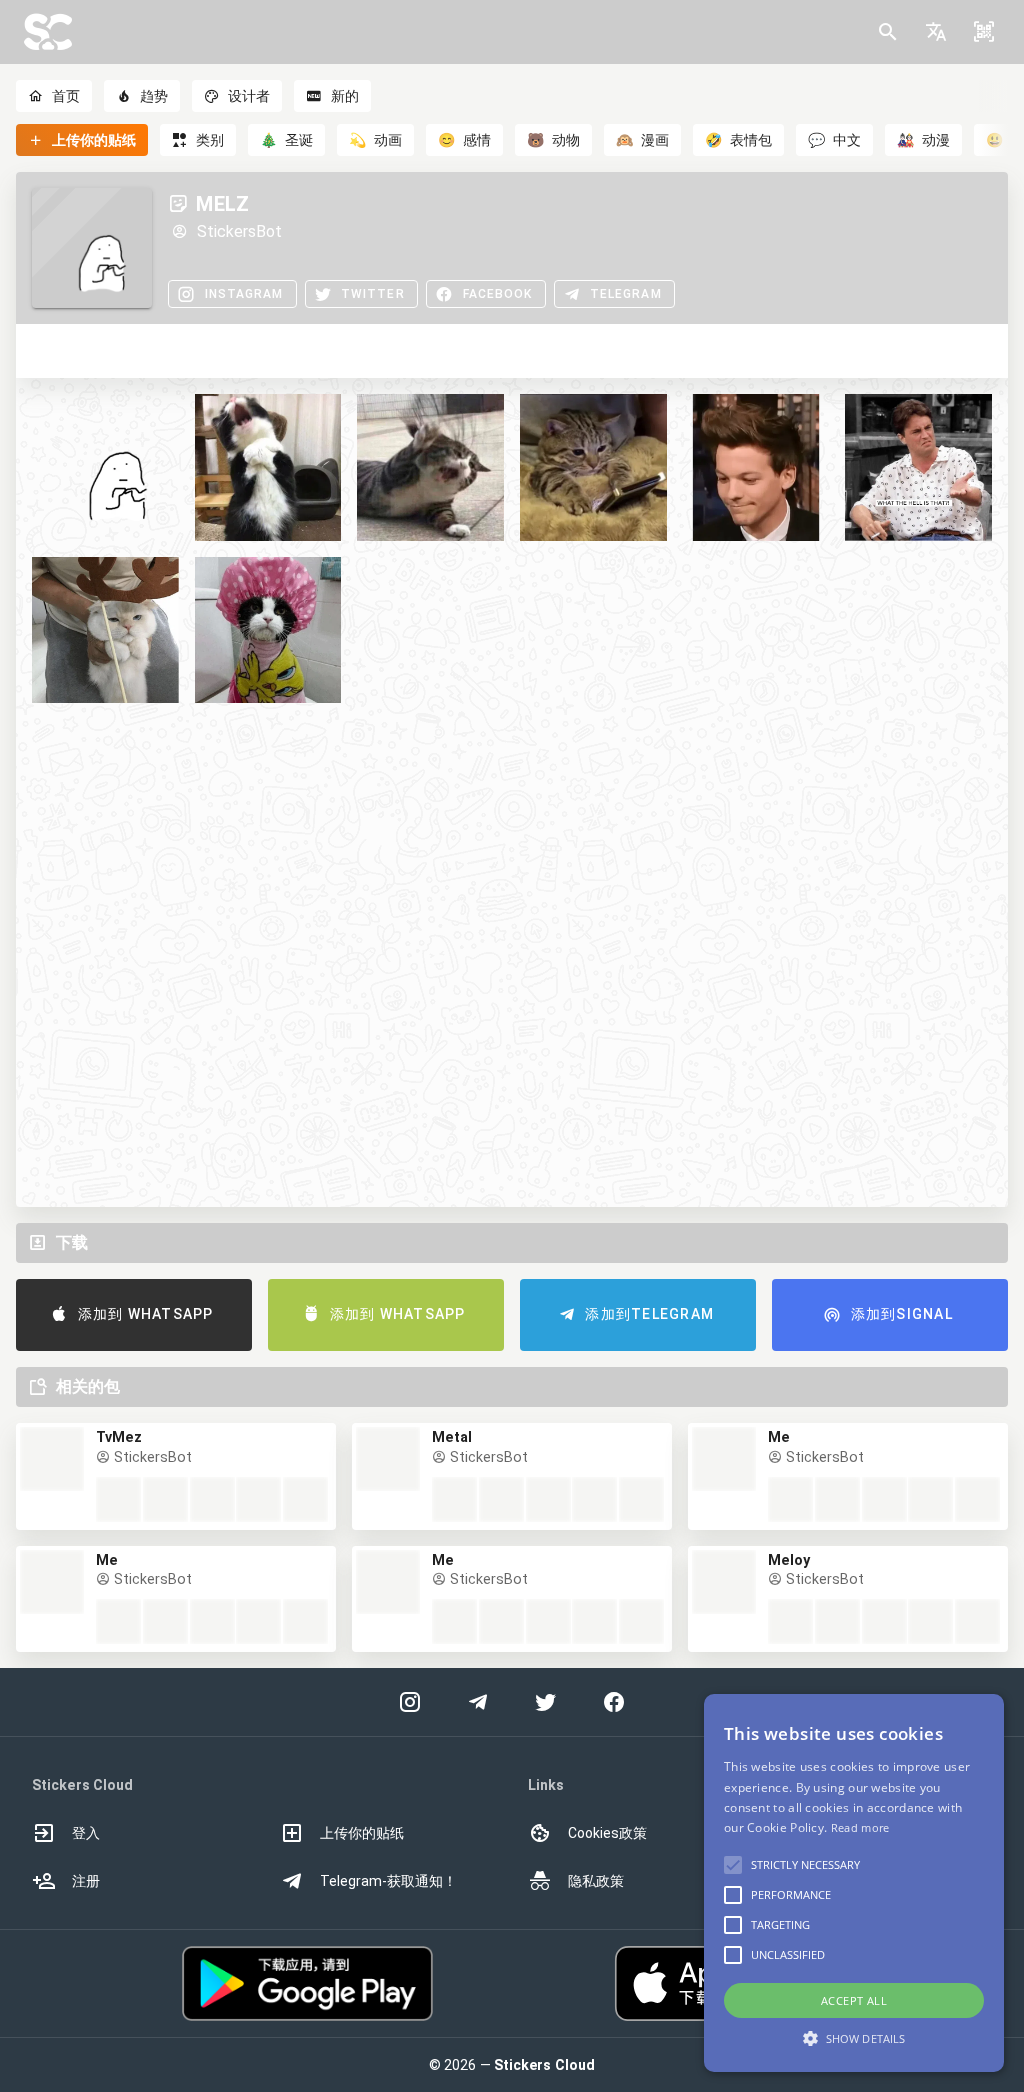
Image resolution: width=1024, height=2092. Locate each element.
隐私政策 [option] (596, 1881)
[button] (936, 32)
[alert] (854, 1883)
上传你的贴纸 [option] (362, 1833)
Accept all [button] (854, 2000)
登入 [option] (86, 1833)
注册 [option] (86, 1881)
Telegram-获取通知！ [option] (388, 1881)
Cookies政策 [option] (607, 1833)
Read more (860, 1827)
